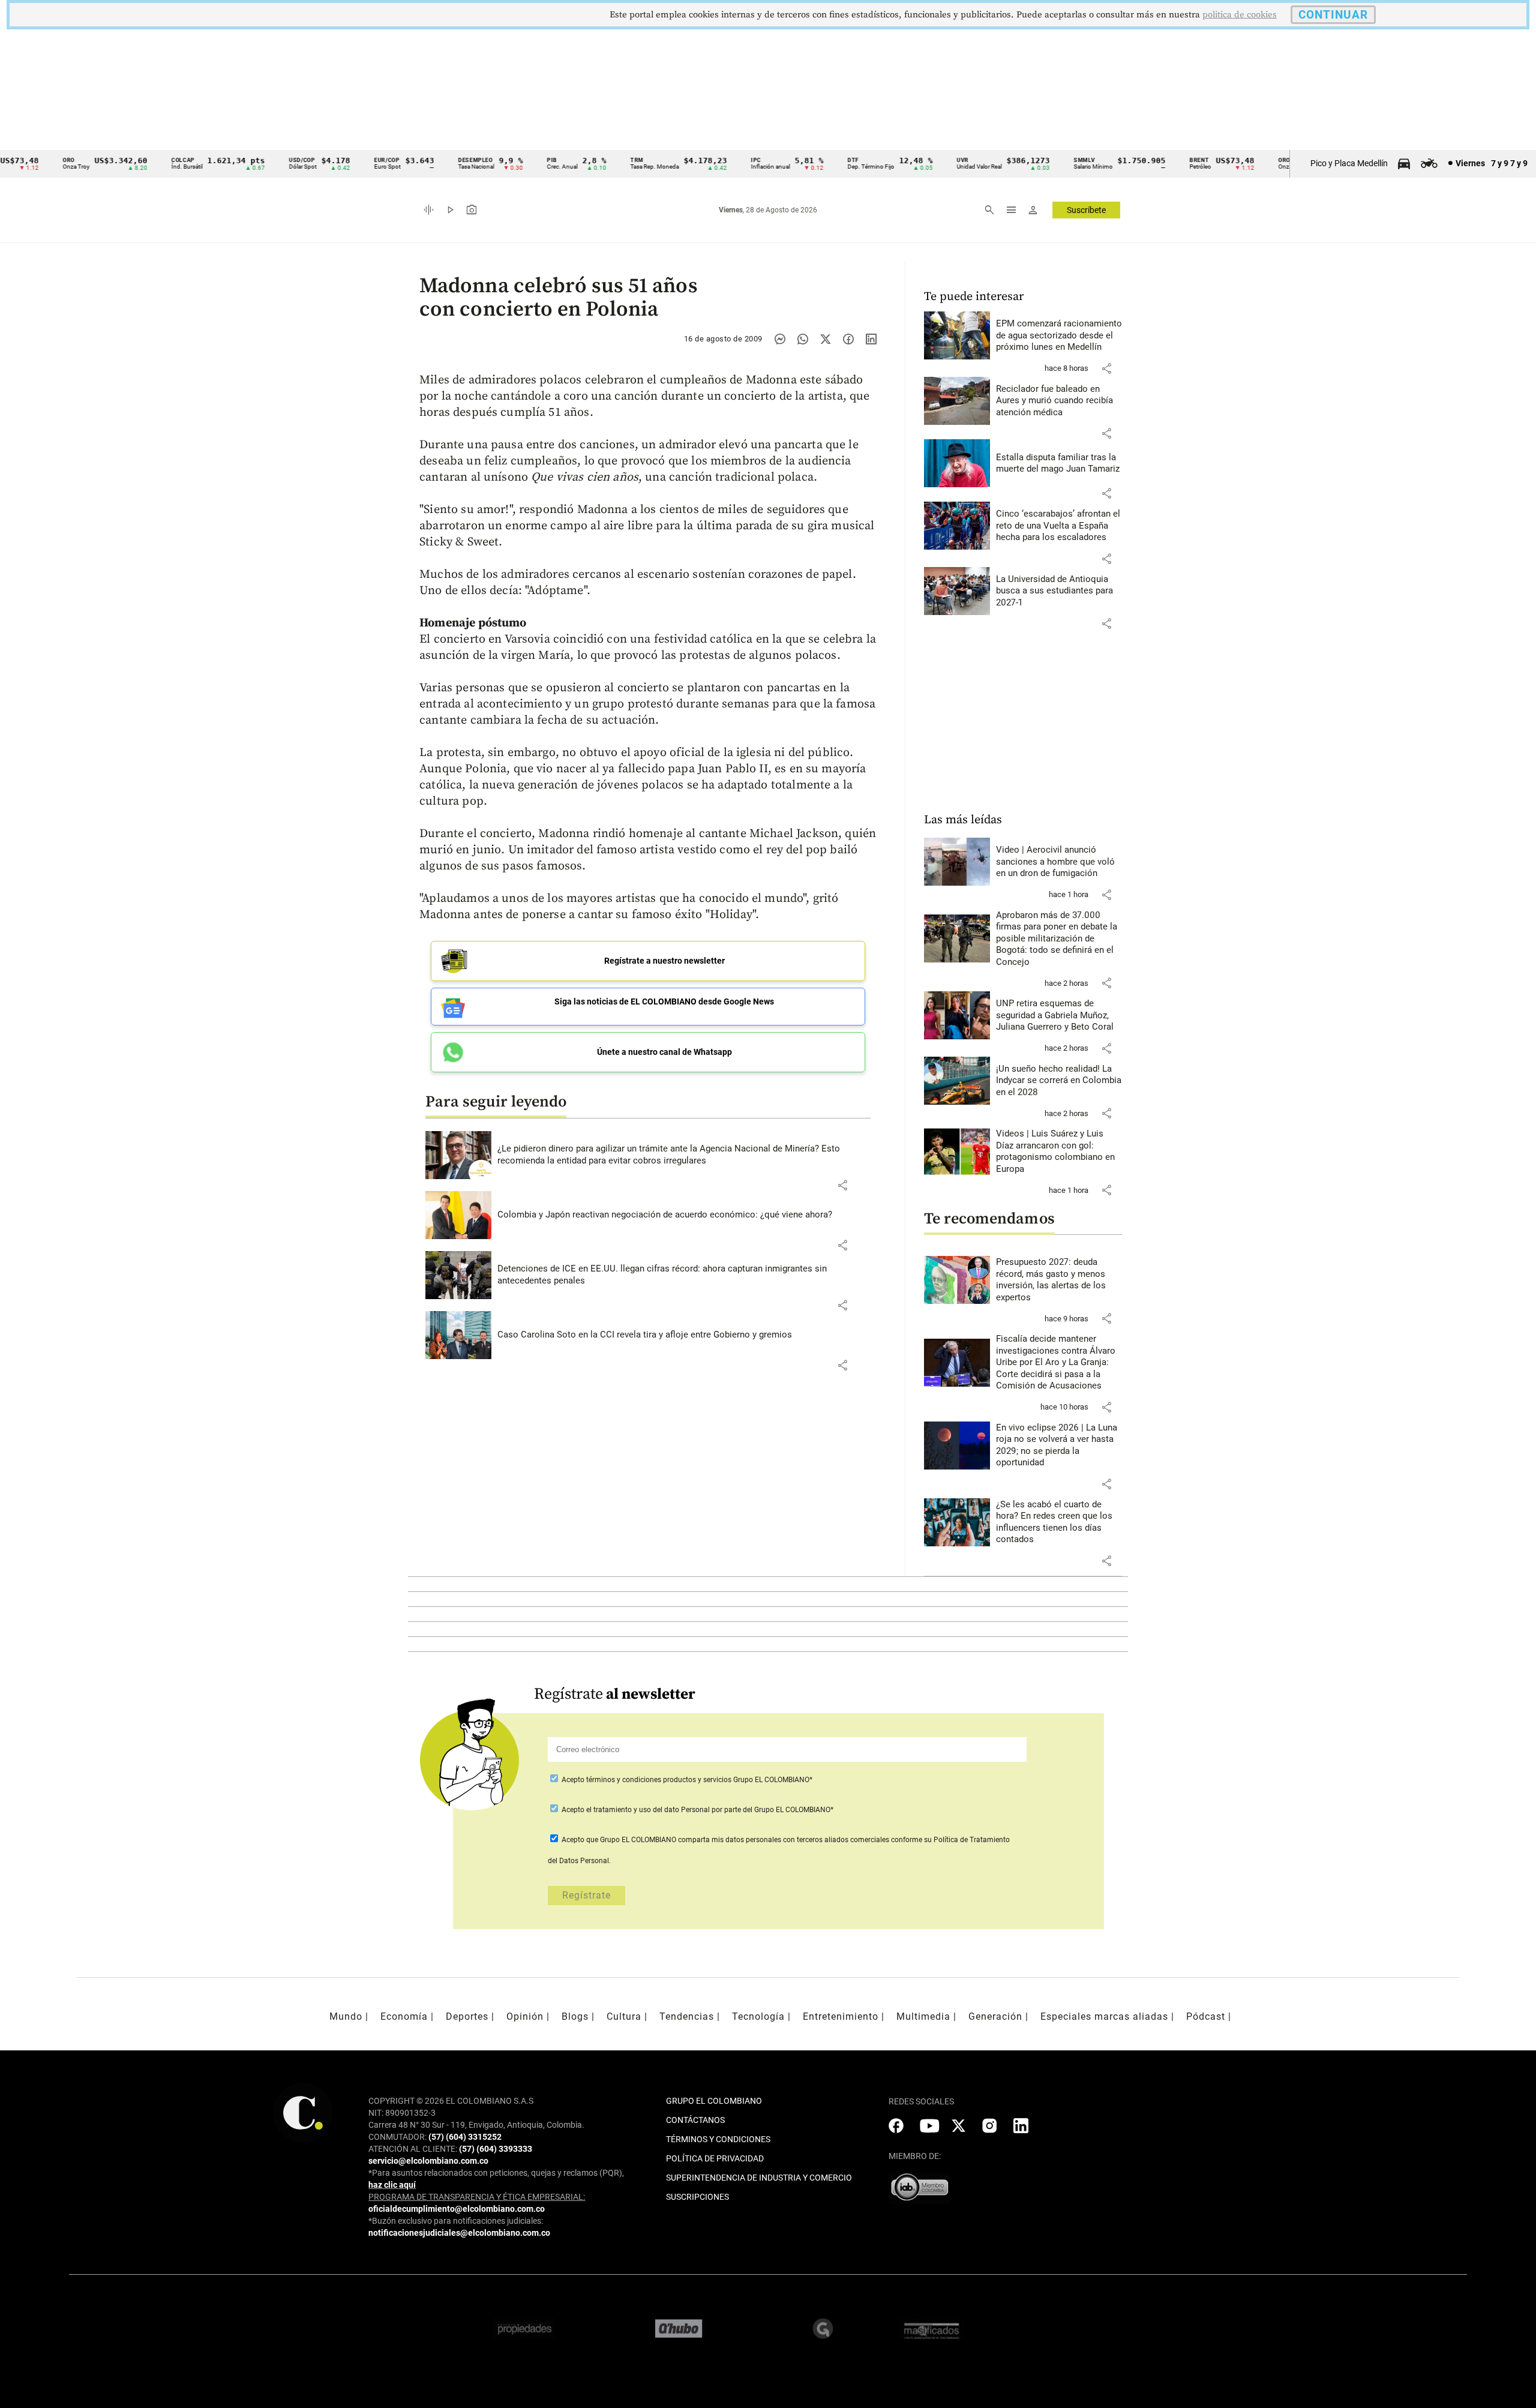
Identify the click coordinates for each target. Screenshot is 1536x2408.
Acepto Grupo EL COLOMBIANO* (686, 1780)
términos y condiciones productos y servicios (660, 1780)
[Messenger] (780, 339)
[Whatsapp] (803, 339)
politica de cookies (1240, 15)
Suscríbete (1086, 210)
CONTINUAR (1333, 15)
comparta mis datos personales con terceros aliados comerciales (784, 1840)
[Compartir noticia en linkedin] (871, 339)
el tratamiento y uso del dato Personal (647, 1810)
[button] (842, 1185)
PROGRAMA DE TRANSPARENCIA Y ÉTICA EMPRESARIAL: (477, 2197)
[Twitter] (826, 339)
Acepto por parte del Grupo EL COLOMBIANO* (697, 1810)
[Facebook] (848, 339)
